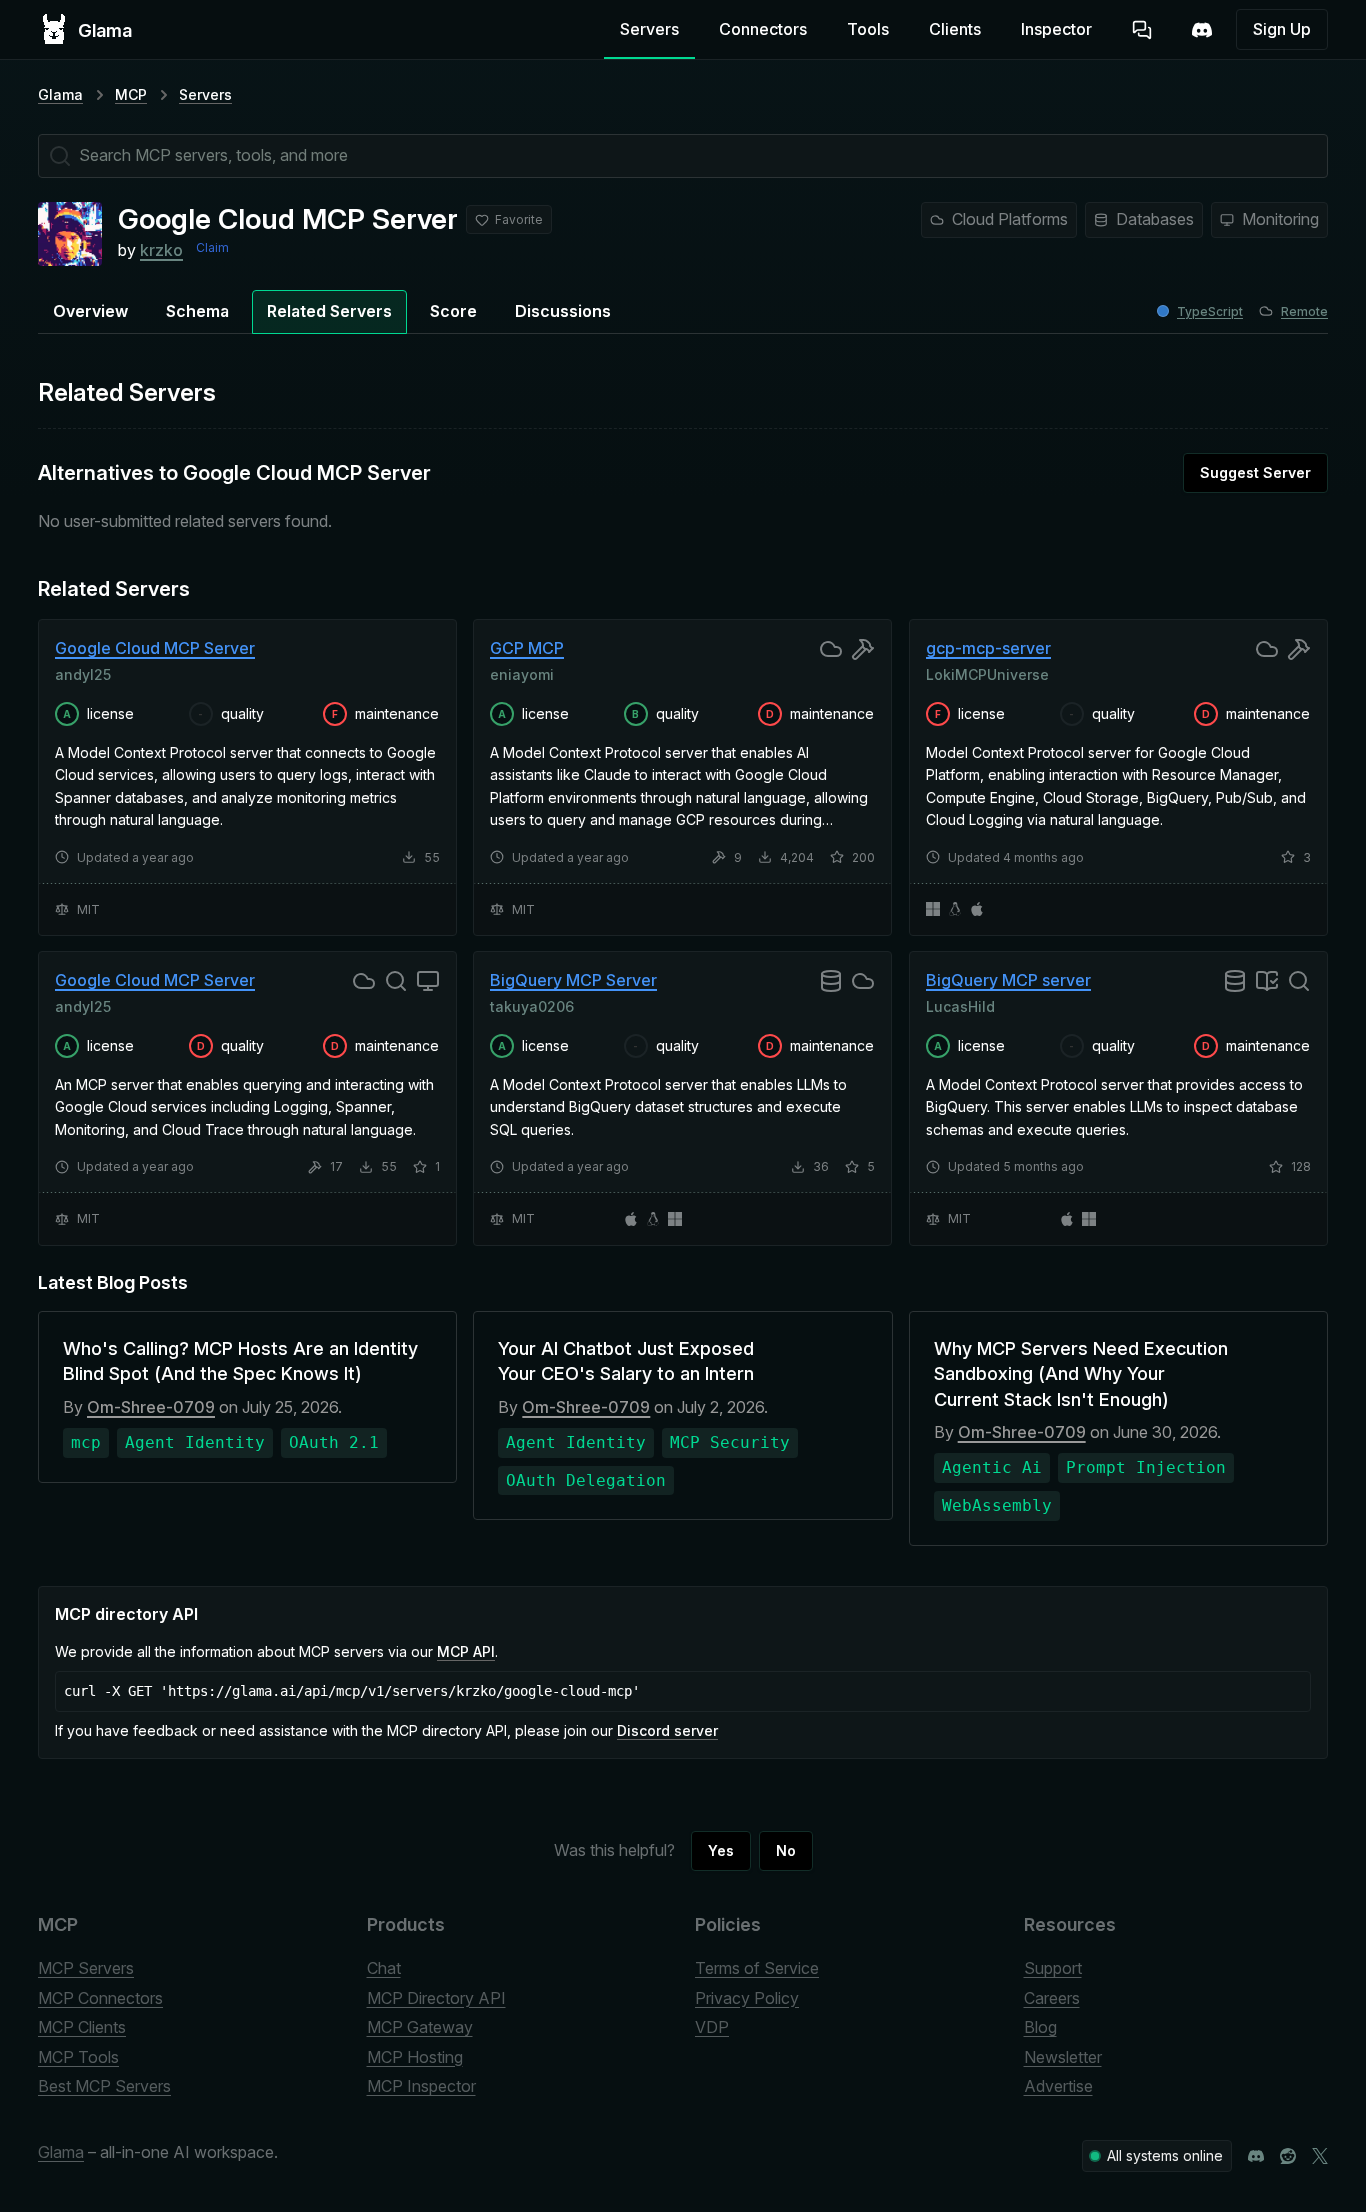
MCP (131, 94)
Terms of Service (757, 1968)
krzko (161, 250)
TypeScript (1210, 311)
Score (453, 311)
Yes (721, 1850)
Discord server (667, 1730)
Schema (197, 311)
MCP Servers (86, 1968)
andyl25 (83, 673)
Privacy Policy (747, 1998)
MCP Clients (82, 2027)
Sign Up (1282, 29)
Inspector (1056, 29)
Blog (1040, 2027)
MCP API (466, 1651)
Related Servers (329, 311)
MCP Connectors (100, 1998)
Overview (90, 311)
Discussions (563, 311)
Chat (384, 1968)
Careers (1052, 1998)
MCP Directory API (436, 1998)
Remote (1304, 311)
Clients (955, 29)
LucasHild (960, 1006)
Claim (212, 247)
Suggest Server (1255, 472)
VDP (712, 2027)
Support (1053, 1968)
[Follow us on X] (1320, 2156)
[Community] (1202, 30)
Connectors (763, 29)
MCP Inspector (421, 2086)
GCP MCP (527, 648)
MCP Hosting (415, 2057)
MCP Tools (78, 2057)
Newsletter (1063, 2057)
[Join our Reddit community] (1288, 2156)
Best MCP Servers (104, 2086)
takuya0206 (532, 1006)
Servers (649, 29)
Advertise (1058, 2086)
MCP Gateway (420, 2027)
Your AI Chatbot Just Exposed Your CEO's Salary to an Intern (626, 1361)
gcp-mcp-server (988, 648)
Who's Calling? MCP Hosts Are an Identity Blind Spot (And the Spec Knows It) (240, 1361)
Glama (60, 94)
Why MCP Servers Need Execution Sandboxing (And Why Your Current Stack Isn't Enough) (1081, 1373)
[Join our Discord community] (1256, 2156)
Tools (868, 29)
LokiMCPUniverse (987, 673)
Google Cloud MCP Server (155, 648)
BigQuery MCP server (1008, 980)
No (786, 1850)
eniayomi (522, 673)
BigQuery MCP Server (573, 980)
